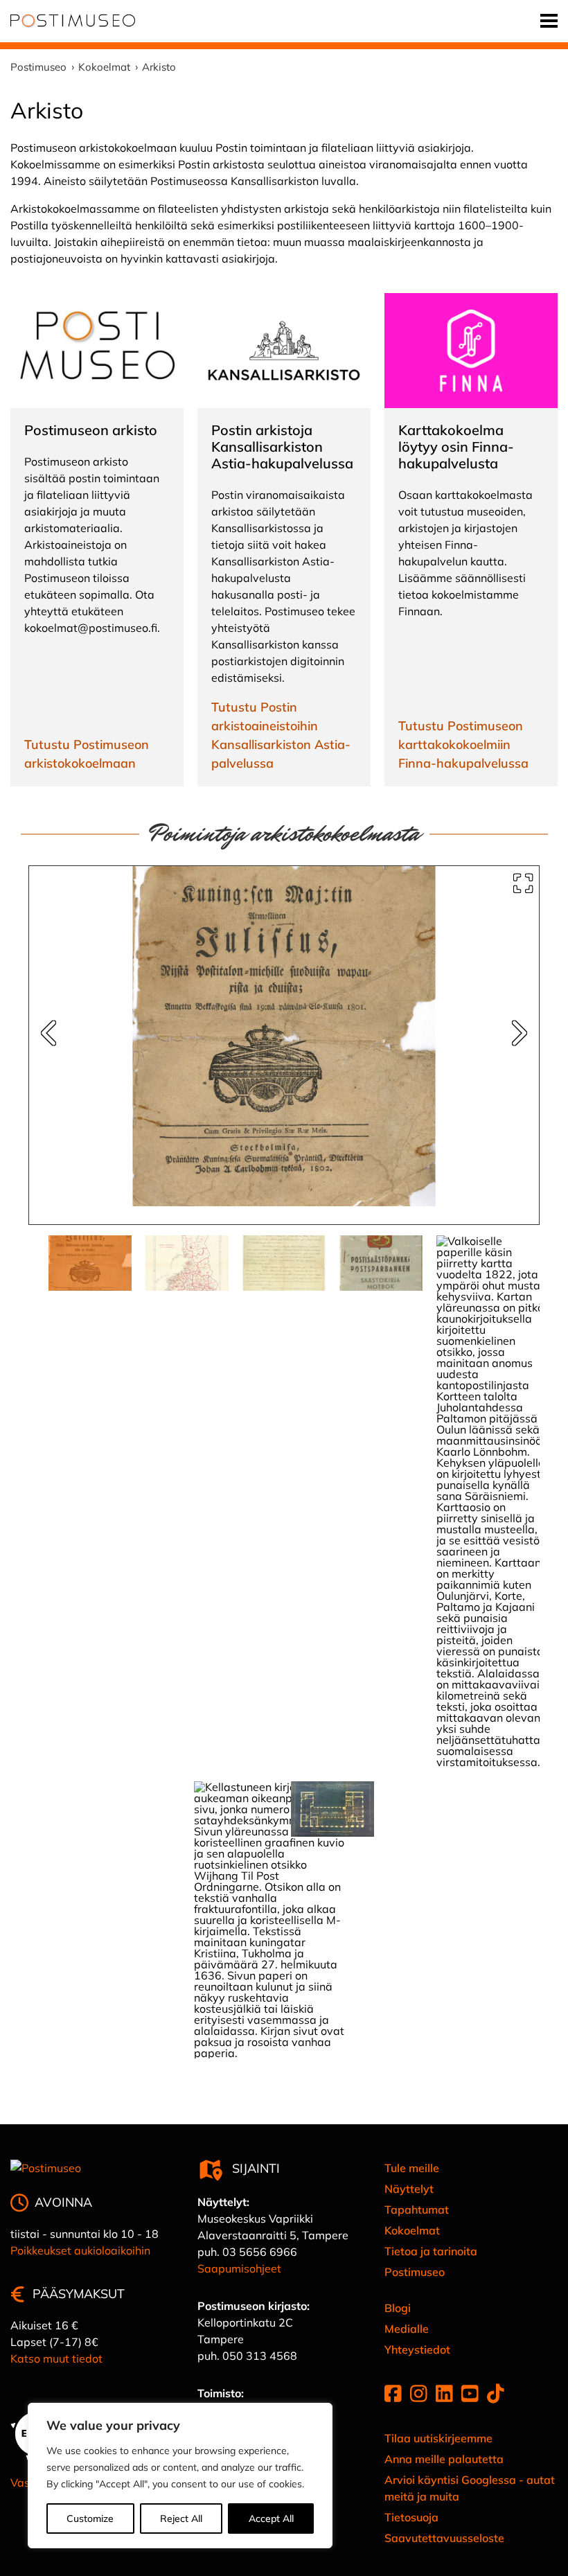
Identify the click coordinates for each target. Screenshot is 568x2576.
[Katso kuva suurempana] (523, 883)
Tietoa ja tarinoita (431, 2251)
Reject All (181, 2518)
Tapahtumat (417, 2209)
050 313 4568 (260, 2356)
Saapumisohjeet (239, 2268)
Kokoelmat (412, 2230)
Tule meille (412, 2168)
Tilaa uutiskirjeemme (438, 2438)
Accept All (271, 2518)
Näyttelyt (409, 2189)
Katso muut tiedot (56, 2358)
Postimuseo (415, 2272)
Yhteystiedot (417, 2349)
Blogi (398, 2308)
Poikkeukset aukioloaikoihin (80, 2250)
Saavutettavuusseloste (444, 2538)
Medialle (407, 2329)
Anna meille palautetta (444, 2459)
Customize (90, 2518)
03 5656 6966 (260, 2252)
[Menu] (549, 21)
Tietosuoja (411, 2517)
